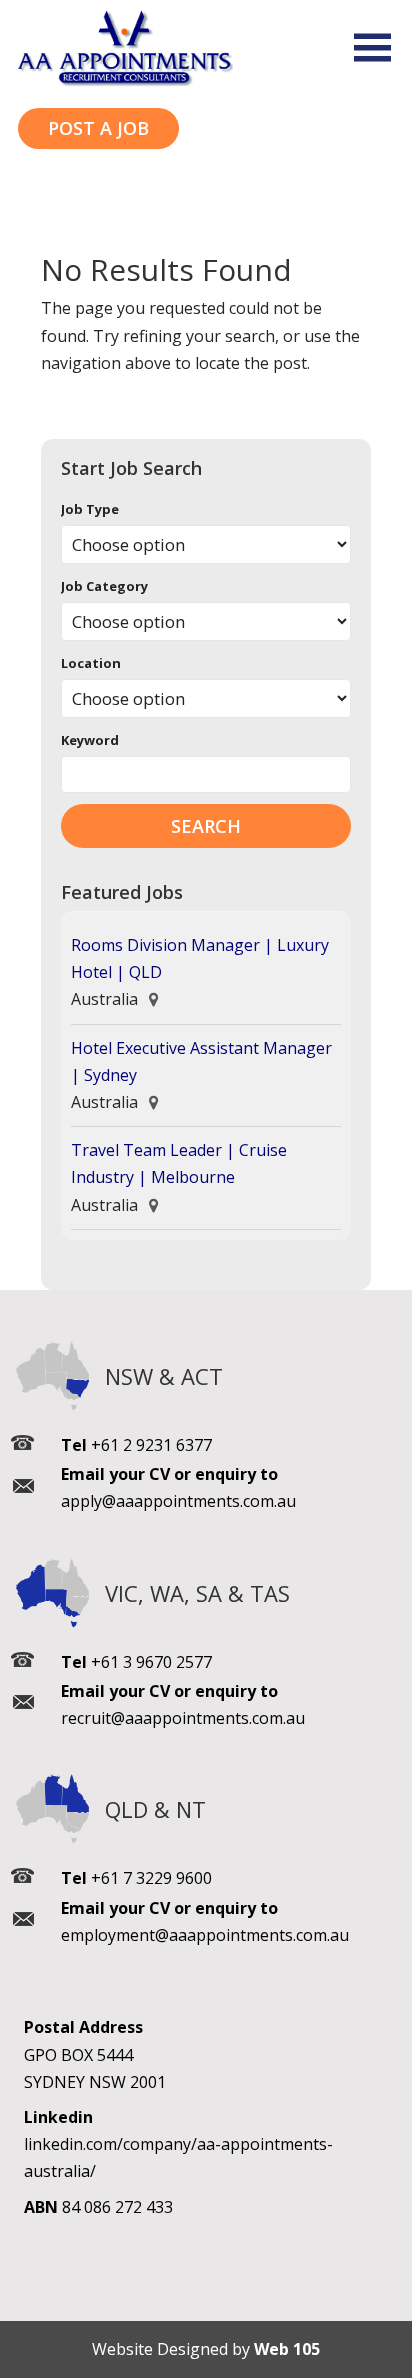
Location (91, 663)
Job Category (104, 586)
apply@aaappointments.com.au (178, 1501)
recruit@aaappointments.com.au (183, 1718)
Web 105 (287, 2349)
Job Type (90, 509)
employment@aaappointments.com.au (205, 1935)
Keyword (90, 740)
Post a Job (98, 128)
